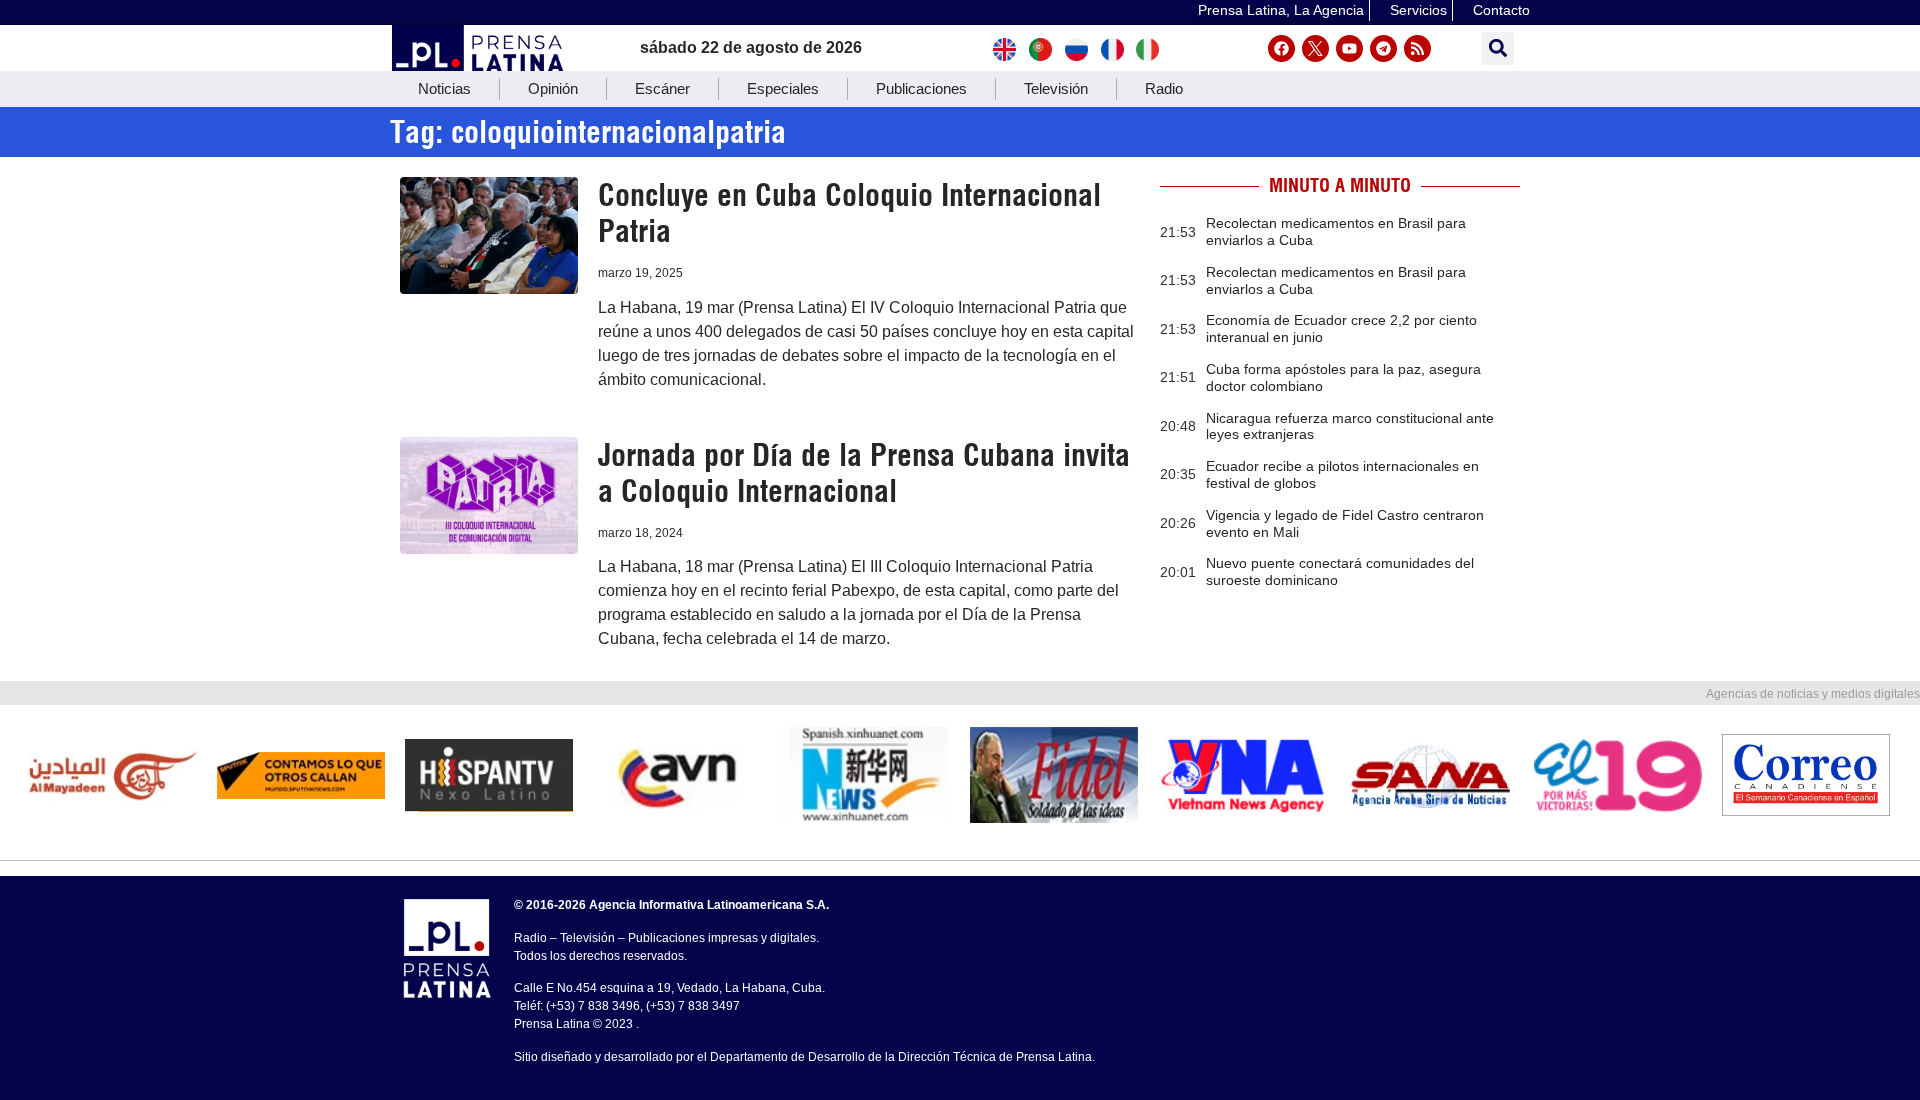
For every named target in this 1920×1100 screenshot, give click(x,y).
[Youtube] (1349, 48)
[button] (1497, 48)
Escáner (662, 88)
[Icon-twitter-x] (1315, 48)
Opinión (553, 88)
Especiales (783, 88)
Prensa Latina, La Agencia (1281, 10)
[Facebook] (1281, 48)
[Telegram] (1383, 48)
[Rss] (1417, 48)
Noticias (444, 88)
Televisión (1056, 88)
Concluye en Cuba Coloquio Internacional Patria (849, 213)
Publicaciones (921, 88)
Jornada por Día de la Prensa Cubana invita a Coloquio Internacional (864, 473)
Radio (1164, 88)
